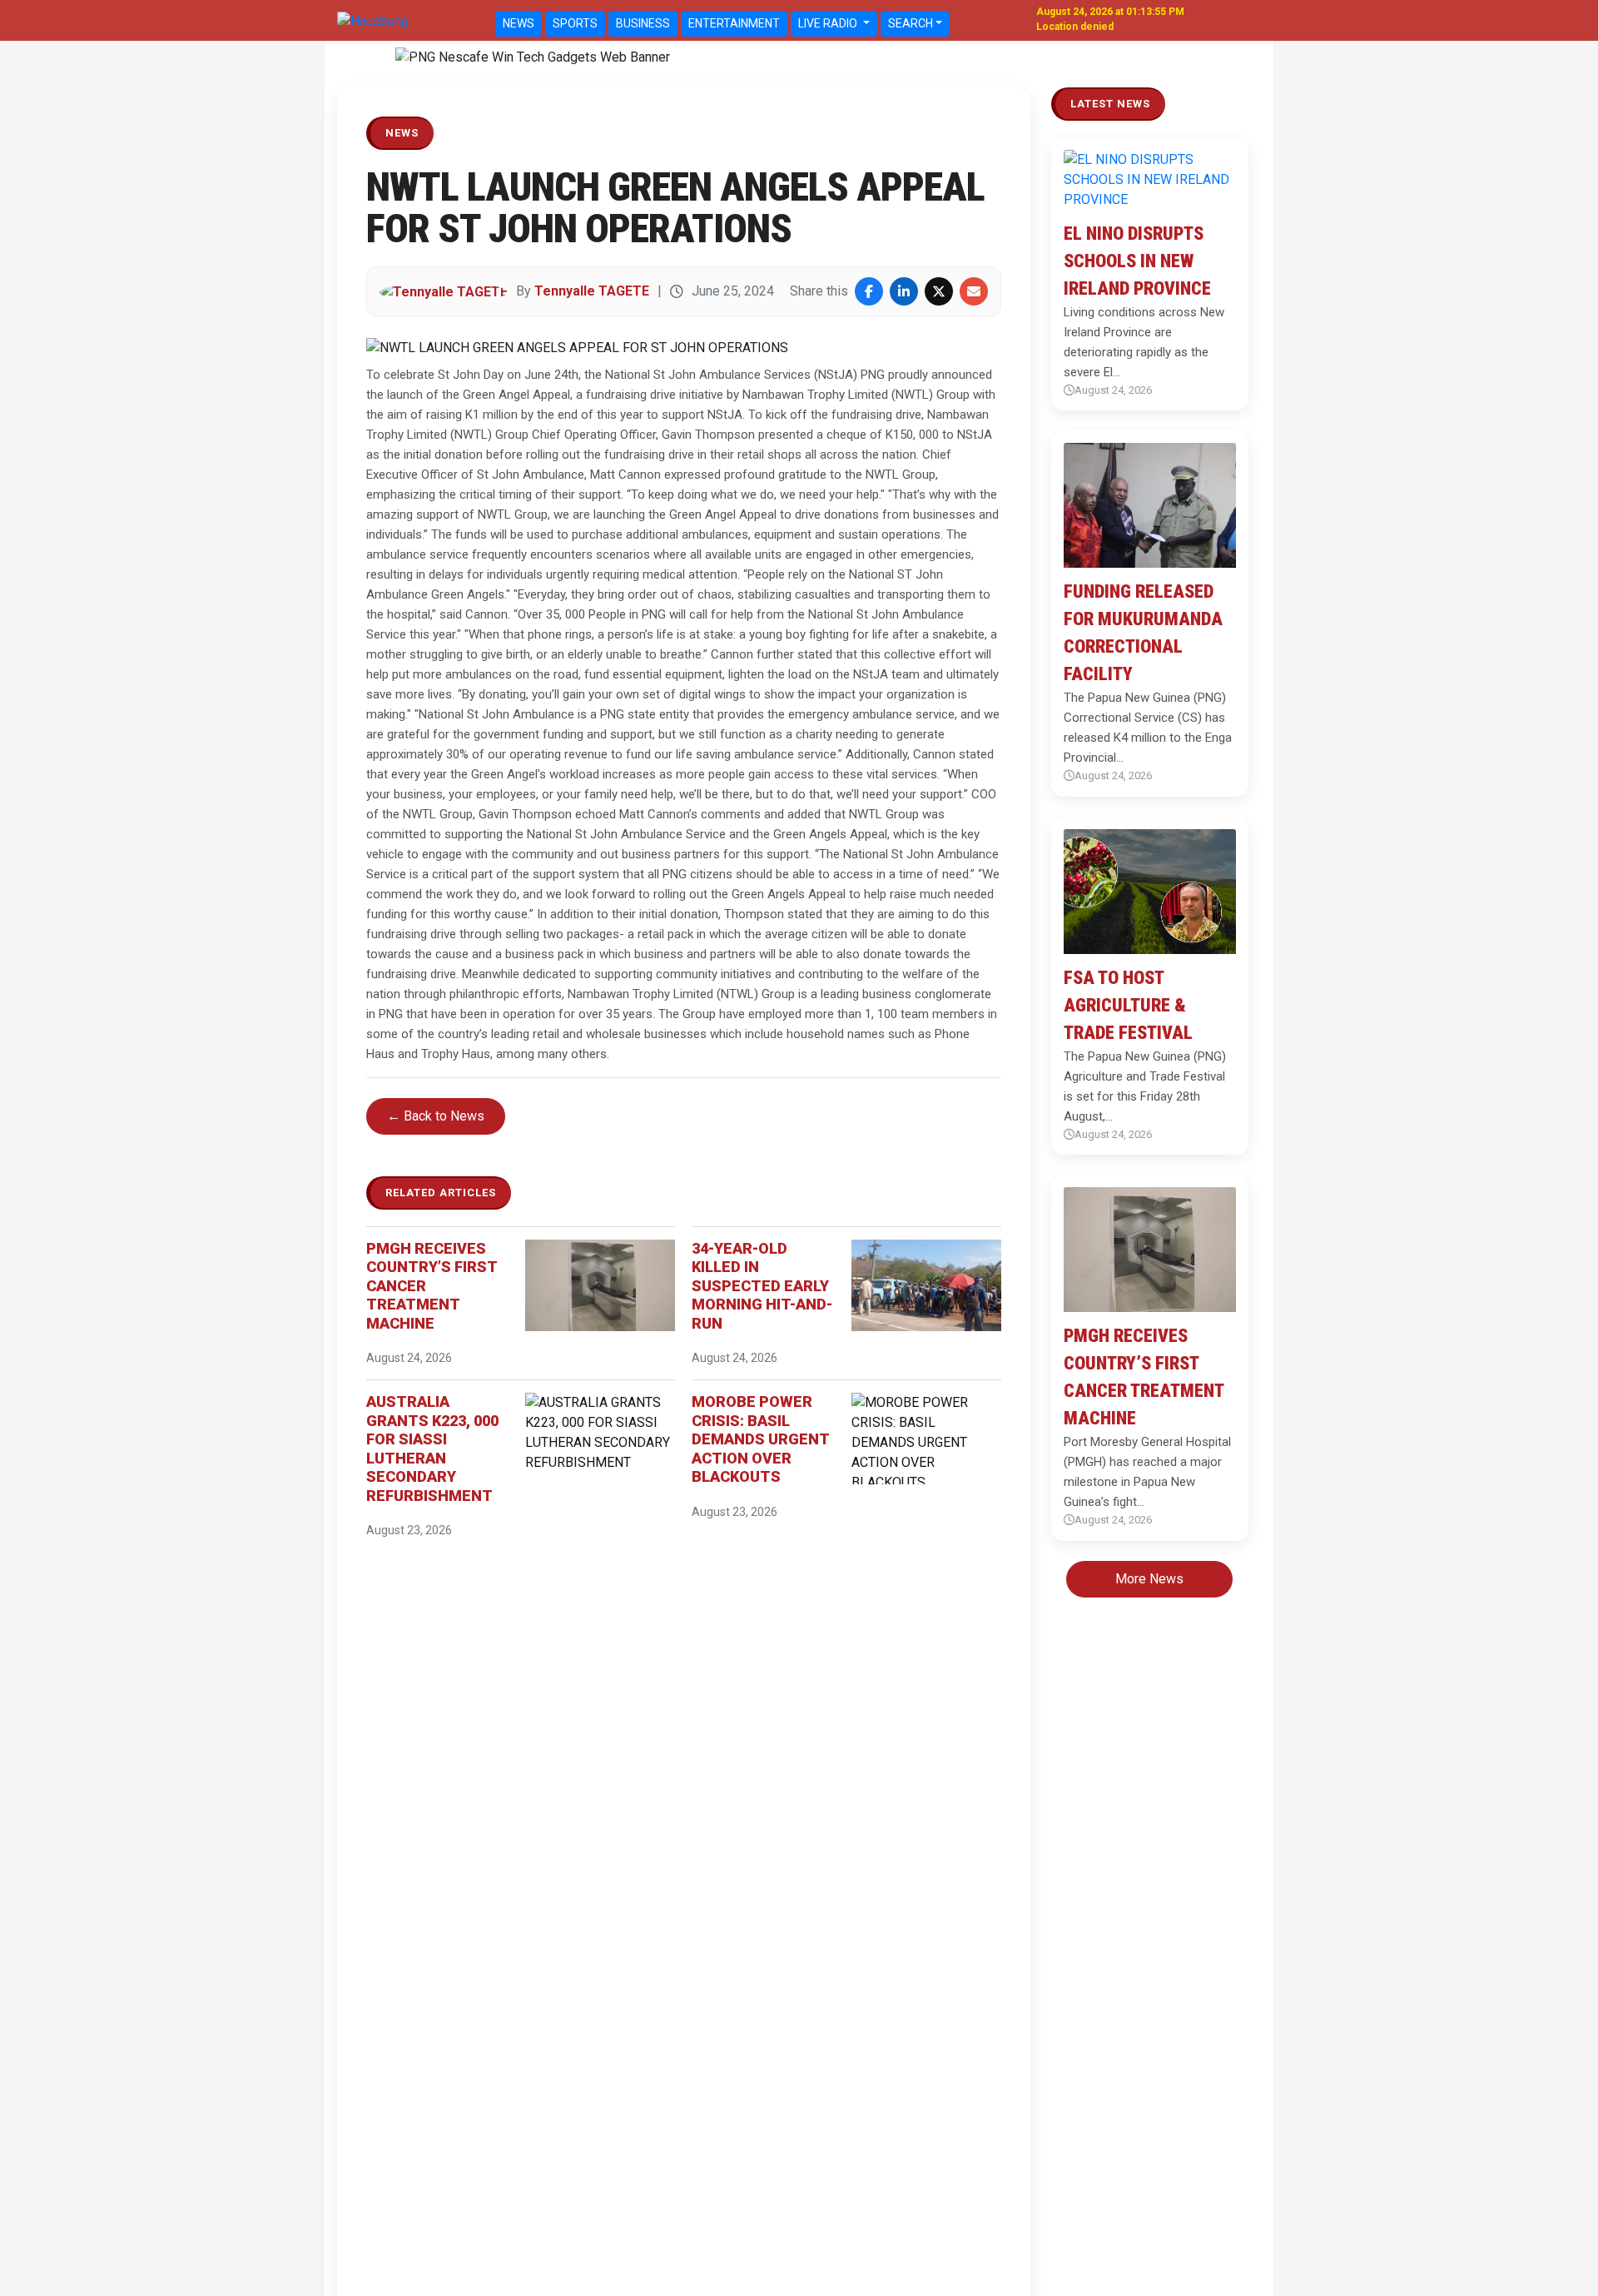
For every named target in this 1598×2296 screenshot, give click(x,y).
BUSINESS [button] (643, 23)
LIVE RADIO (829, 23)
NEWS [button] (519, 23)
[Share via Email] (974, 291)
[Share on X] (939, 291)
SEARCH (911, 23)
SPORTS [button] (575, 23)
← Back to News (436, 1116)
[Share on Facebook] (869, 291)
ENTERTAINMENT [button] (734, 23)
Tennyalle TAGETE (592, 291)
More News (1149, 1579)
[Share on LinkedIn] (904, 291)
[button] (407, 57)
